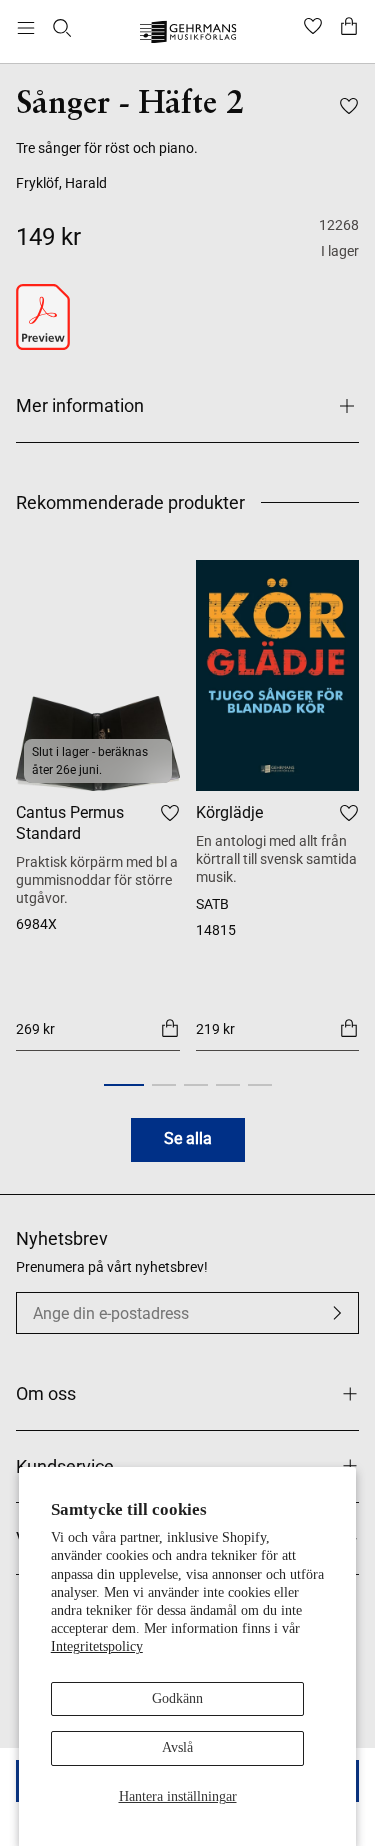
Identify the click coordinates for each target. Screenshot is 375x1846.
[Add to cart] (170, 1028)
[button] (124, 1085)
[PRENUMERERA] (337, 1313)
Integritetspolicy (97, 1646)
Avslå (177, 1747)
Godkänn (177, 1698)
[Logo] (187, 34)
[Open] (26, 28)
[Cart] (349, 28)
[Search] (62, 28)
